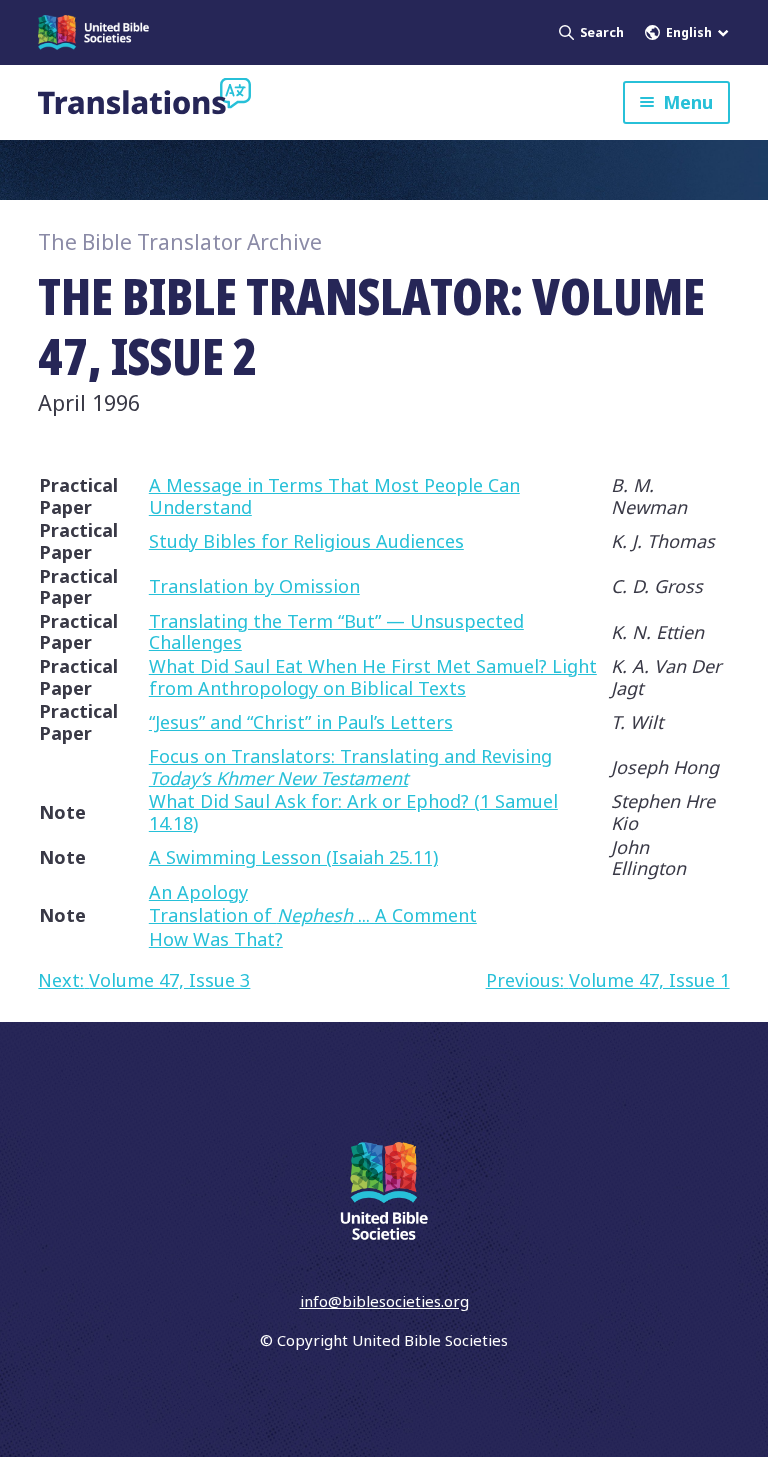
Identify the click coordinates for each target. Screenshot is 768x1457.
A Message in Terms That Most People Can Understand (334, 496)
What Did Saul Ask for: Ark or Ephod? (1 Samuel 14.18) (353, 812)
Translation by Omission (254, 586)
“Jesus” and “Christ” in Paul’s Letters (301, 722)
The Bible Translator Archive (180, 242)
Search (602, 32)
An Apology (198, 892)
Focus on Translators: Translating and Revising (350, 767)
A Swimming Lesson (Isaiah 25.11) (293, 857)
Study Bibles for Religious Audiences (306, 541)
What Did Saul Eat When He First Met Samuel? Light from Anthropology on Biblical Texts (373, 677)
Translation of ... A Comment (313, 915)
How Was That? (216, 939)
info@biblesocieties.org (384, 1301)
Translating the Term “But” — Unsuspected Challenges (336, 632)
